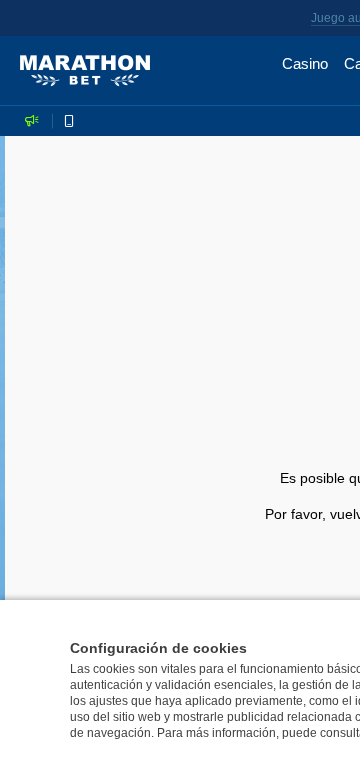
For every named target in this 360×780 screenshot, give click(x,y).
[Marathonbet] (85, 71)
